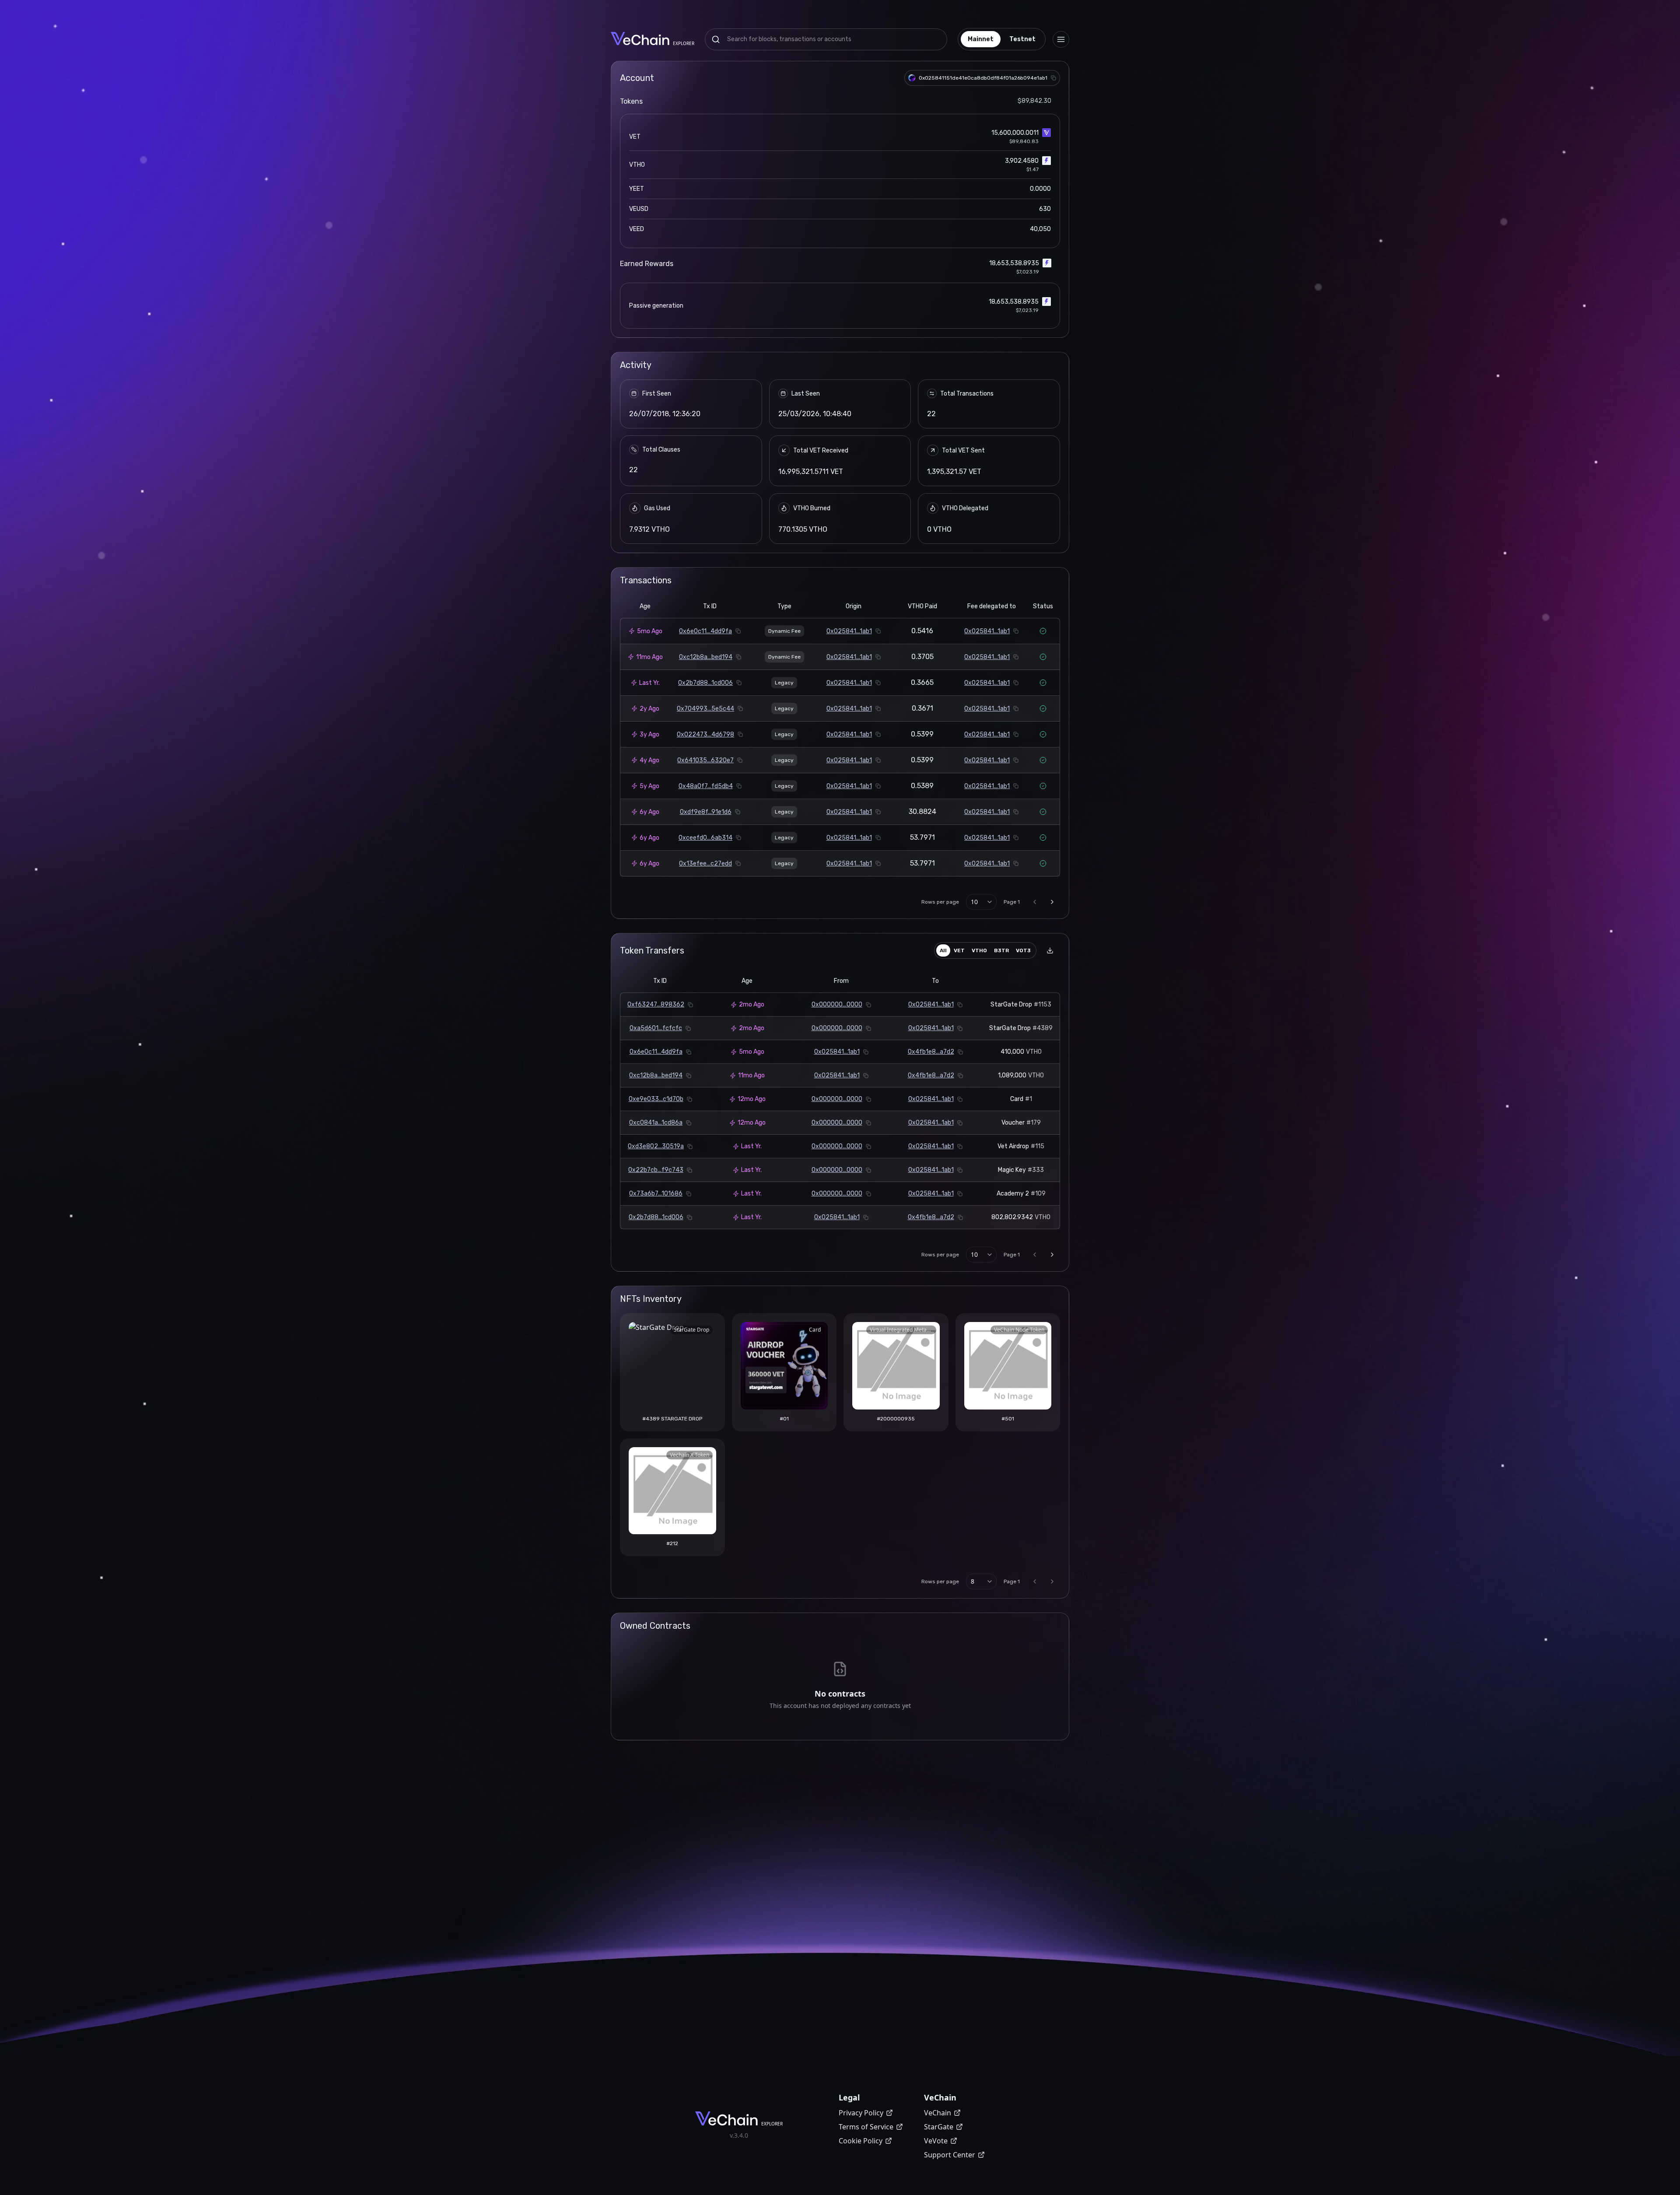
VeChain (938, 2113)
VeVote (936, 2141)
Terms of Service (866, 2127)
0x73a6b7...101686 (656, 1194)
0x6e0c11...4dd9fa (705, 631)
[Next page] (1052, 902)
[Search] (716, 39)
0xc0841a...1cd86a (656, 1123)
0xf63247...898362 (656, 1005)
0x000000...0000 (837, 1005)
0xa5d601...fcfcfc (656, 1028)
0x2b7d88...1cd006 (705, 683)
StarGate (939, 2127)
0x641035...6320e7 (705, 760)
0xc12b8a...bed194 (706, 657)
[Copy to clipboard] (1053, 78)
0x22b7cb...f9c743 (656, 1170)
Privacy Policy (861, 2113)
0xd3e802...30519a (656, 1146)
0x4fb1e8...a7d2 (931, 1052)
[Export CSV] (1050, 950)
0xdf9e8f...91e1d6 (706, 812)
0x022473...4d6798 (705, 735)
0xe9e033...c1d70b (656, 1099)
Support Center (950, 2155)
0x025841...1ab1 (849, 631)
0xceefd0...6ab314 (705, 838)
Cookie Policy (861, 2141)
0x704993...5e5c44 (705, 709)
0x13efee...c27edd (705, 864)
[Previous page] (1035, 902)
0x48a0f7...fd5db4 (706, 786)
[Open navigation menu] (1061, 39)
